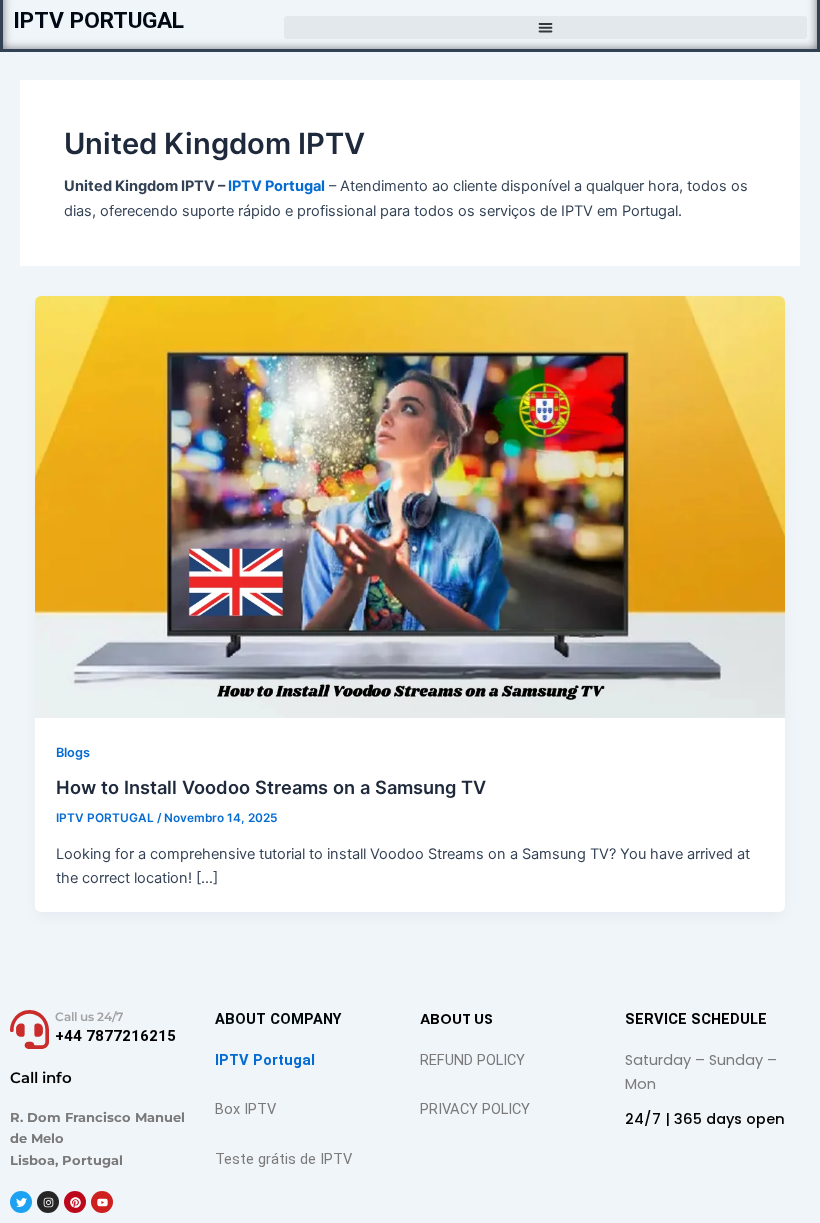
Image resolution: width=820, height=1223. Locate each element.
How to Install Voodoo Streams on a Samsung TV (271, 787)
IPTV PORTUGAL (98, 20)
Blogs (73, 752)
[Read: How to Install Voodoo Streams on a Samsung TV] (410, 506)
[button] (545, 27)
